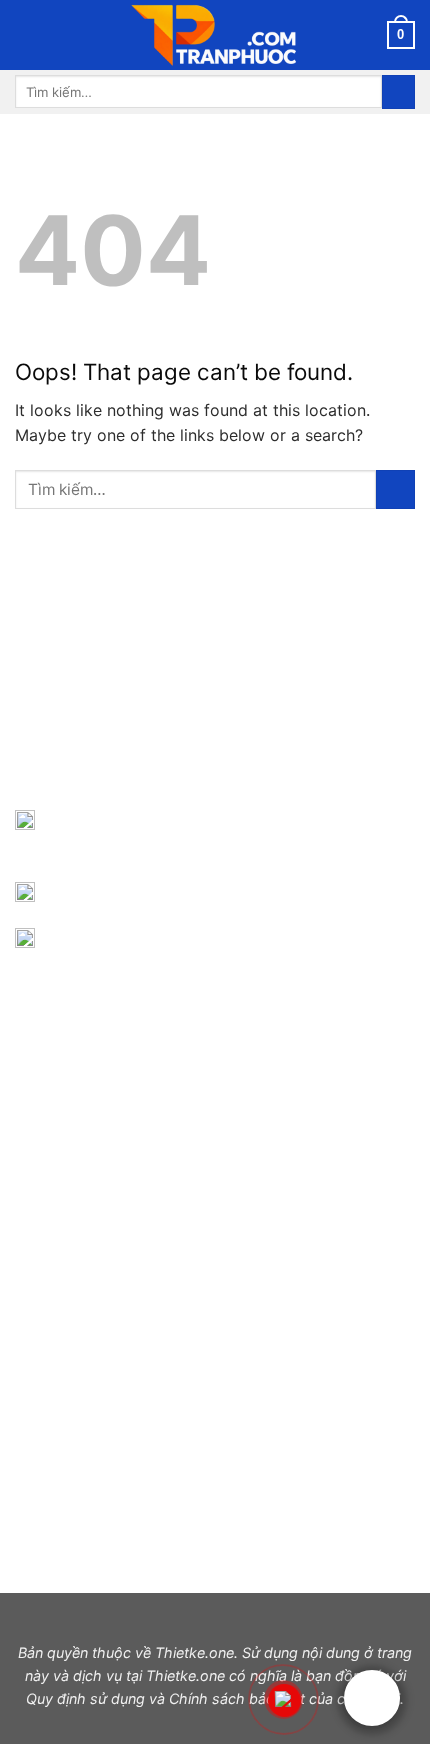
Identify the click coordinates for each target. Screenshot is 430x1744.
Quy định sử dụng (85, 1698)
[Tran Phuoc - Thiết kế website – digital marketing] (215, 35)
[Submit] (398, 92)
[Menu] (27, 34)
